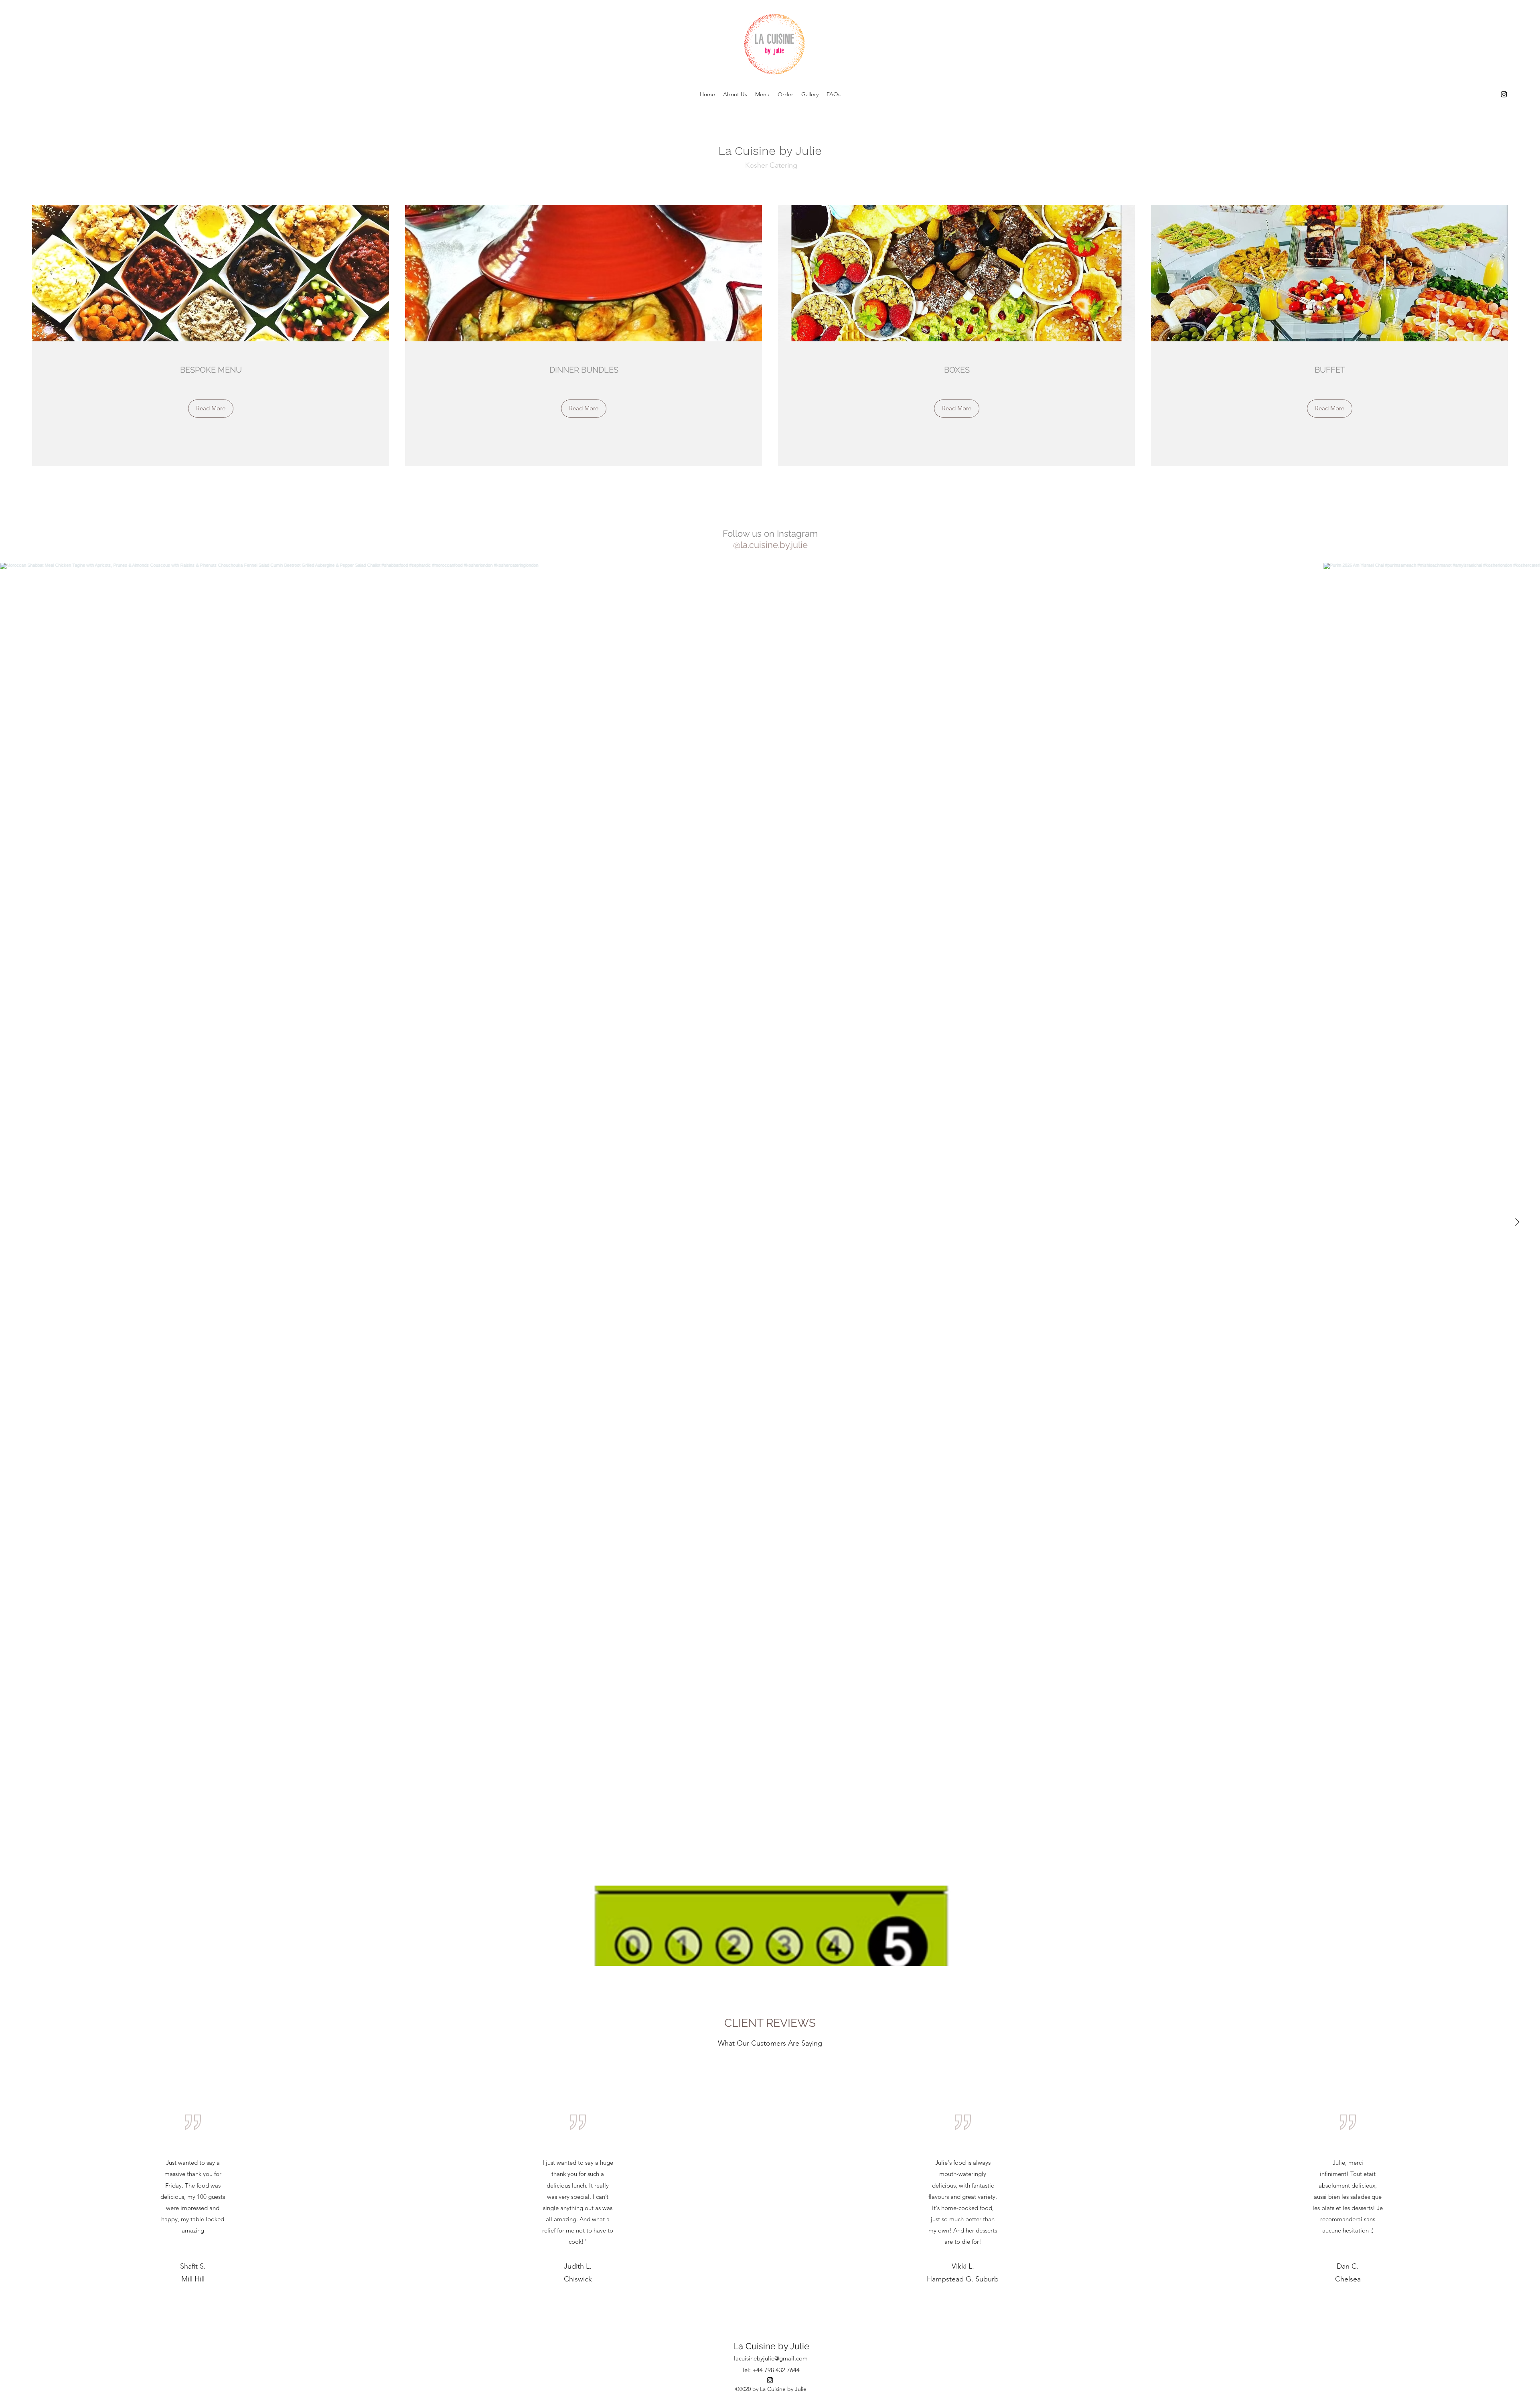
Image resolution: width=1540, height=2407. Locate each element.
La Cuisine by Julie (771, 2346)
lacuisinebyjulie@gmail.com (771, 2358)
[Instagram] (1504, 94)
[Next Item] (1517, 1222)
